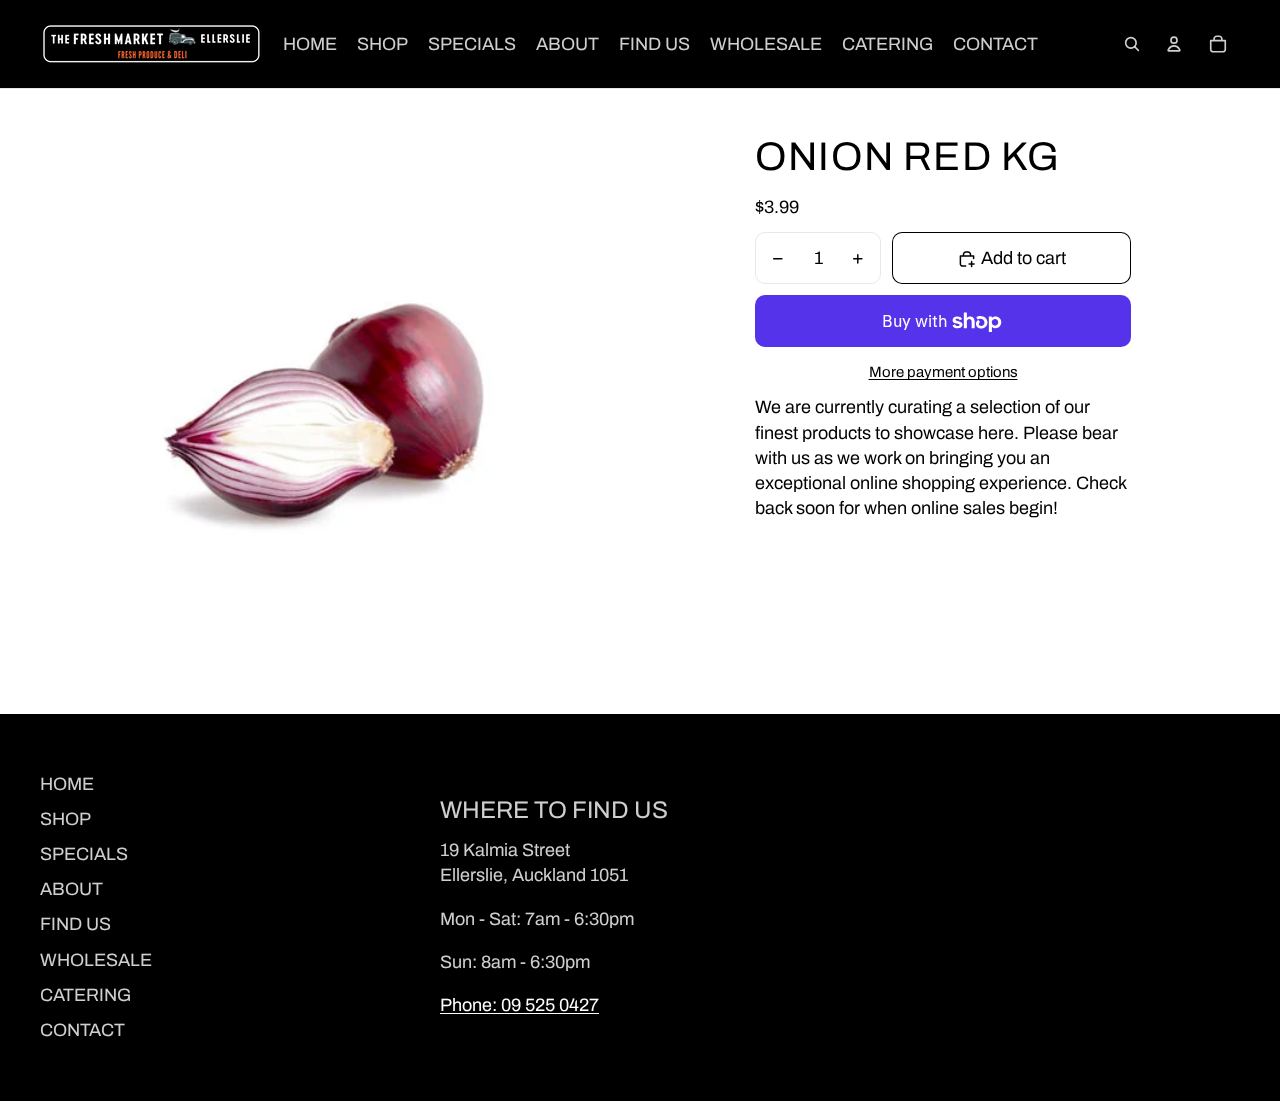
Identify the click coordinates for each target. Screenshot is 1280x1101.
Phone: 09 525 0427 (519, 1005)
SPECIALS (84, 854)
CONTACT (82, 1030)
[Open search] (1132, 44)
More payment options (943, 373)
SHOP (65, 819)
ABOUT (71, 889)
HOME (67, 784)
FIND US (75, 924)
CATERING (85, 995)
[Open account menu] (1174, 44)
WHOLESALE (96, 960)
